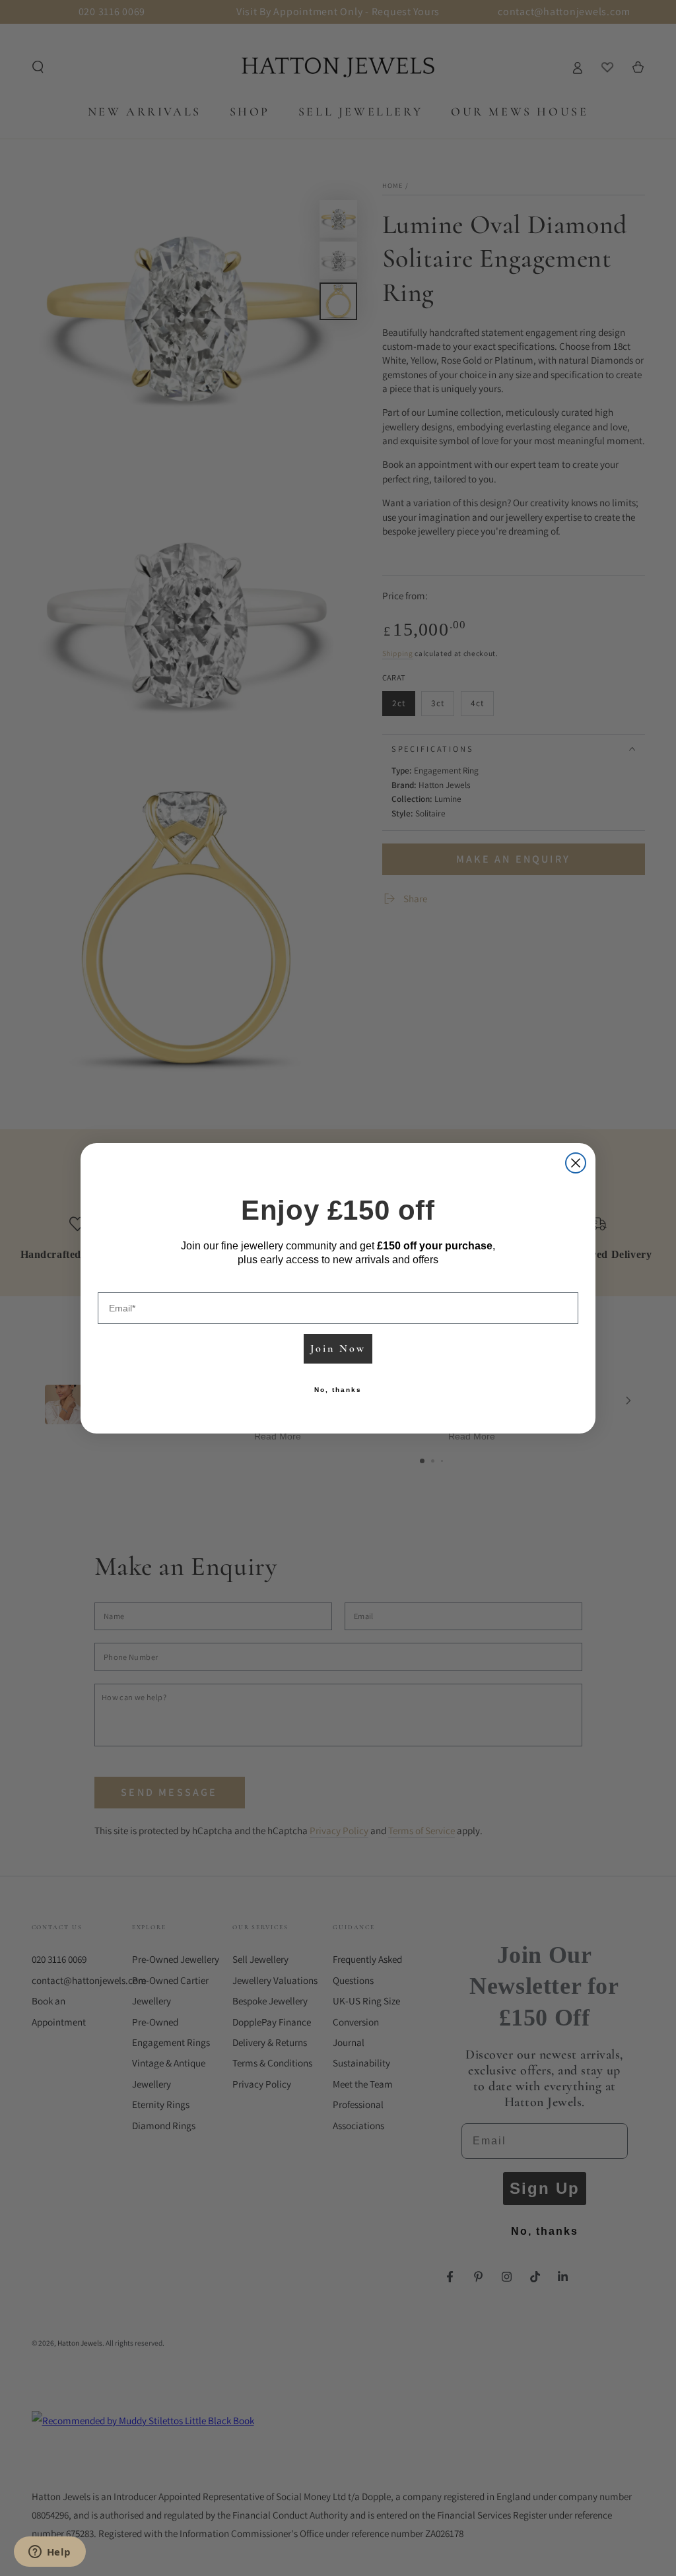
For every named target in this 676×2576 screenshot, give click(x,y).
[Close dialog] (576, 1163)
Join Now (338, 1348)
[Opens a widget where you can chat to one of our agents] (50, 2553)
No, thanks (338, 1390)
